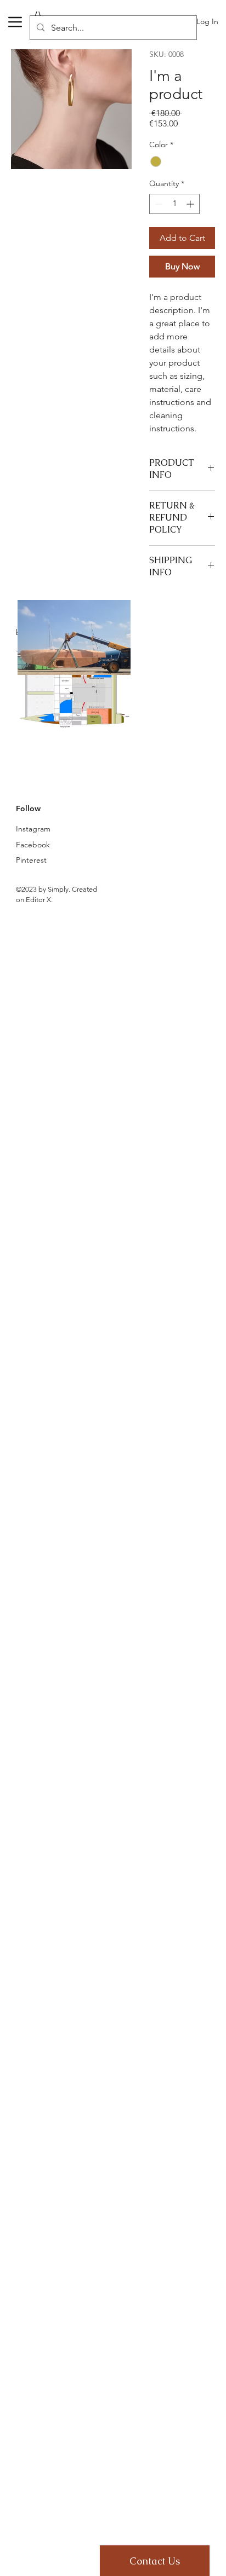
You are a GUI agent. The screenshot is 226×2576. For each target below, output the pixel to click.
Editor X (38, 900)
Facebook (33, 845)
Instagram (33, 829)
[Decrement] (158, 204)
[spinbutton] (174, 204)
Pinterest (31, 860)
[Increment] (191, 204)
